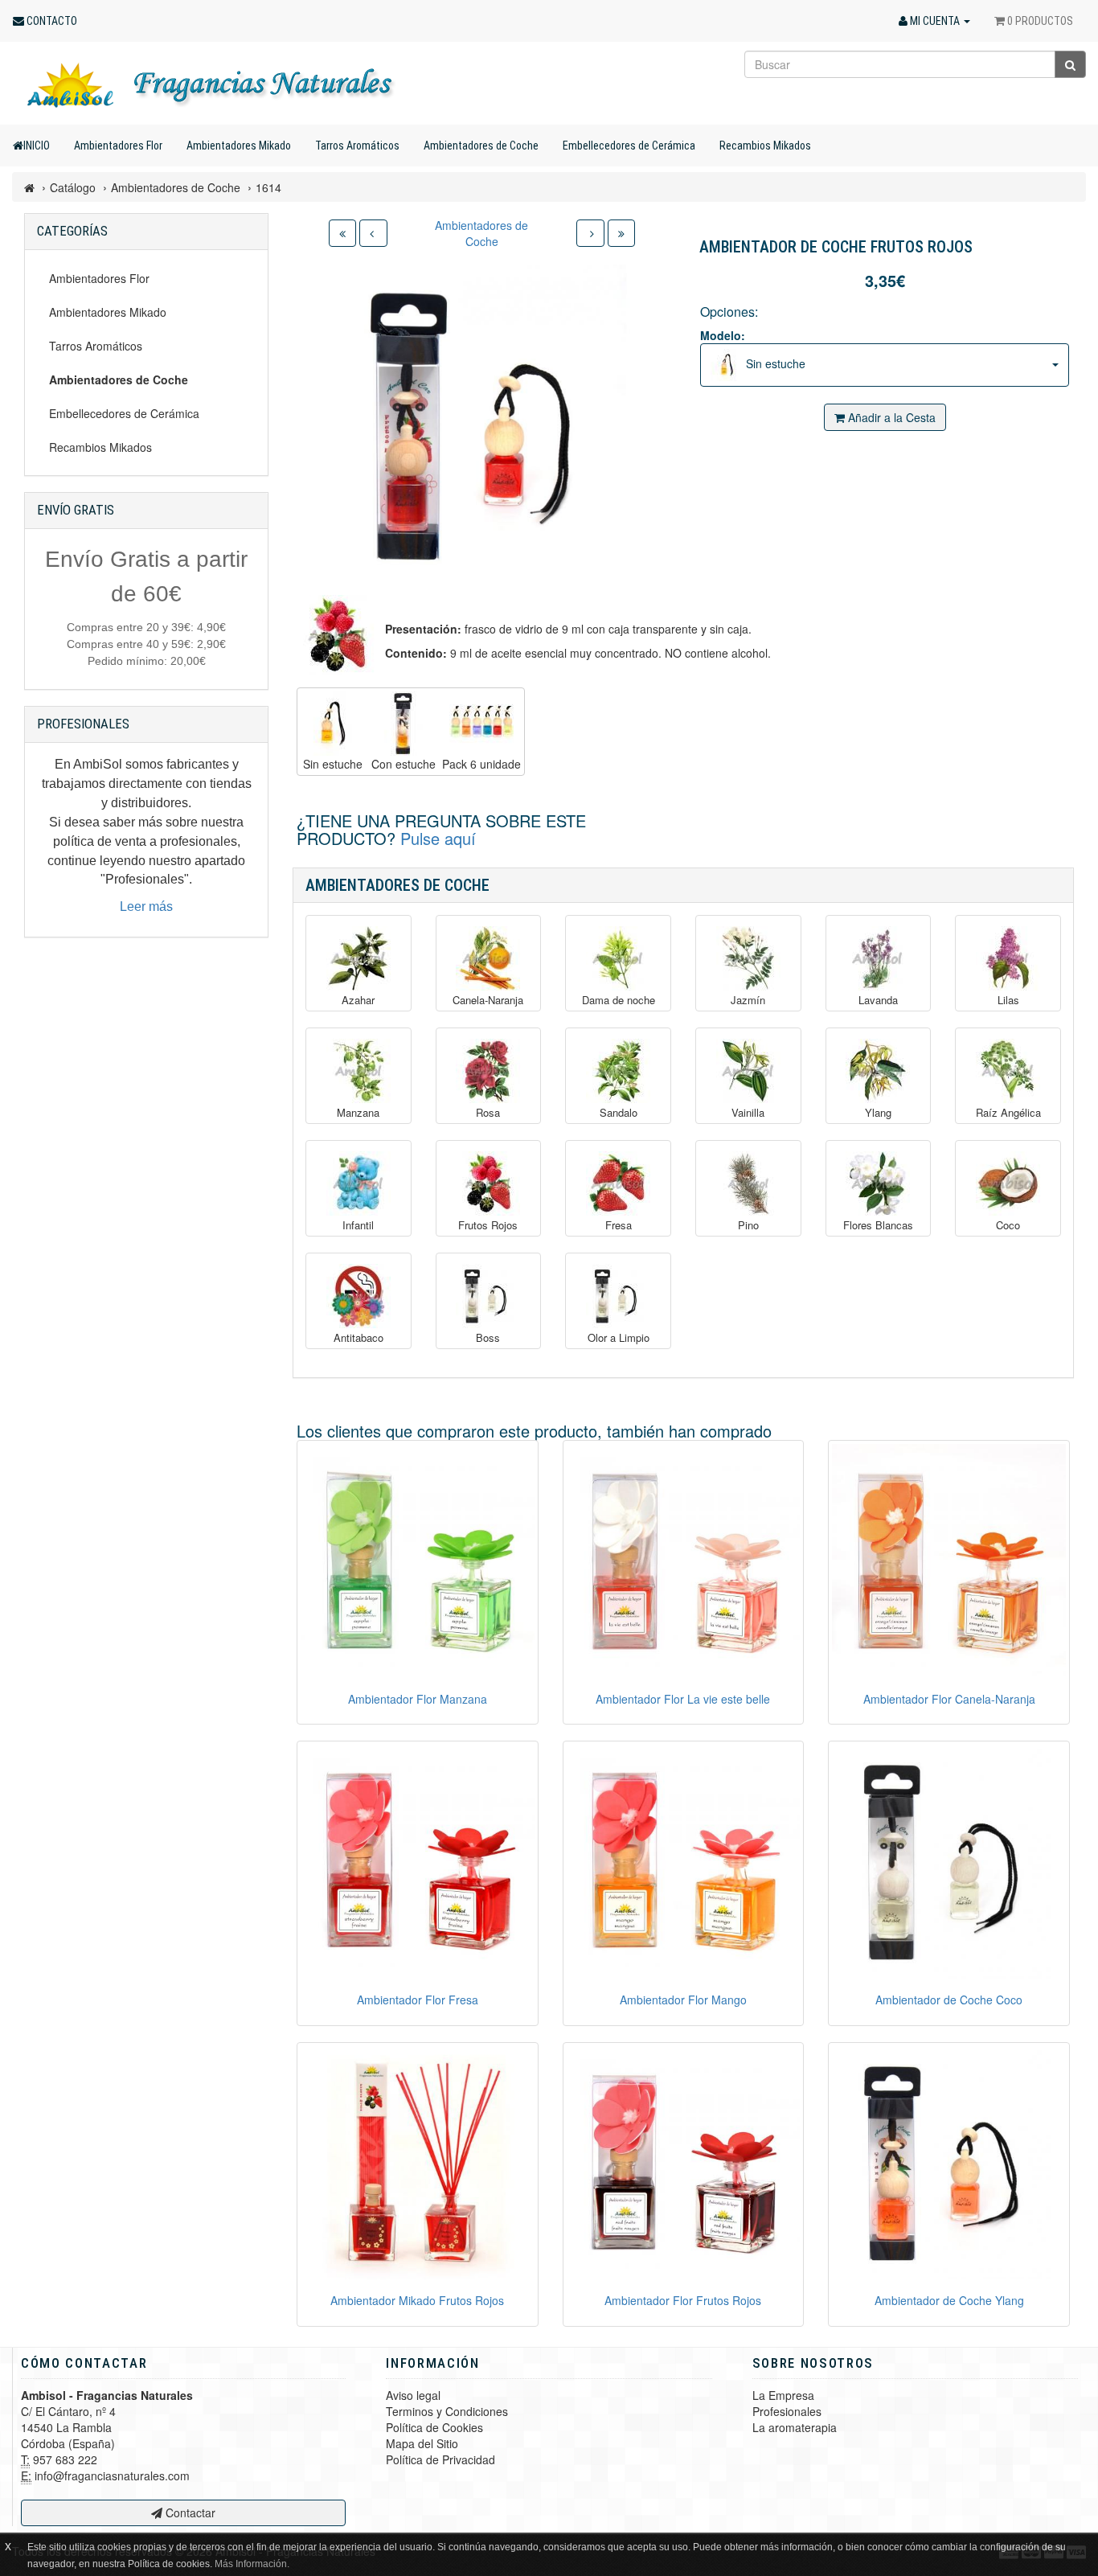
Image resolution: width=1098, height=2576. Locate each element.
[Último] (621, 233)
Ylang (878, 1113)
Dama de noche (619, 1000)
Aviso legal (413, 2395)
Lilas (1008, 1000)
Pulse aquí (438, 838)
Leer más (146, 907)
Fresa (619, 1225)
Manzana (358, 1113)
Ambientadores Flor (118, 146)
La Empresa (783, 2395)
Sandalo (619, 1113)
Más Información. (252, 2564)
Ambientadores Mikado (239, 146)
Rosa (488, 1113)
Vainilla (748, 1113)
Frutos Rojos (488, 1225)
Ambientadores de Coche (481, 146)
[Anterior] (373, 233)
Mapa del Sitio (422, 2443)
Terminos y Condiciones (447, 2411)
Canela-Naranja (488, 1000)
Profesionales (787, 2411)
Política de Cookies (434, 2427)
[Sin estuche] (333, 724)
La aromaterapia (795, 2427)
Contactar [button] (189, 2512)
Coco (1008, 1225)
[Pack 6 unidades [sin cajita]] (481, 724)
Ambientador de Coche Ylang (949, 2300)
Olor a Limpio (619, 1338)
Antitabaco (358, 1338)
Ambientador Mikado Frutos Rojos (417, 2300)
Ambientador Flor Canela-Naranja (949, 1699)
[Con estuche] (404, 724)
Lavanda (878, 1000)
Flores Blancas (878, 1225)
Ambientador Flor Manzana (418, 1699)
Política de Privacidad (440, 2459)
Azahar (358, 1000)
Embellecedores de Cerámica (629, 146)
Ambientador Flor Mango (683, 2000)
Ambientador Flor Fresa (418, 2000)
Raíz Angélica (1008, 1113)
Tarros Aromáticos (357, 146)
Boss (488, 1338)
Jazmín (748, 1000)
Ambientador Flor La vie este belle (683, 1699)
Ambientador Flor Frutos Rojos (683, 2300)
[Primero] (342, 233)
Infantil (358, 1225)
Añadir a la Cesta (890, 417)
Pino (748, 1225)
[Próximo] (590, 233)
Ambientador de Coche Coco (949, 2000)
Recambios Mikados (765, 146)
